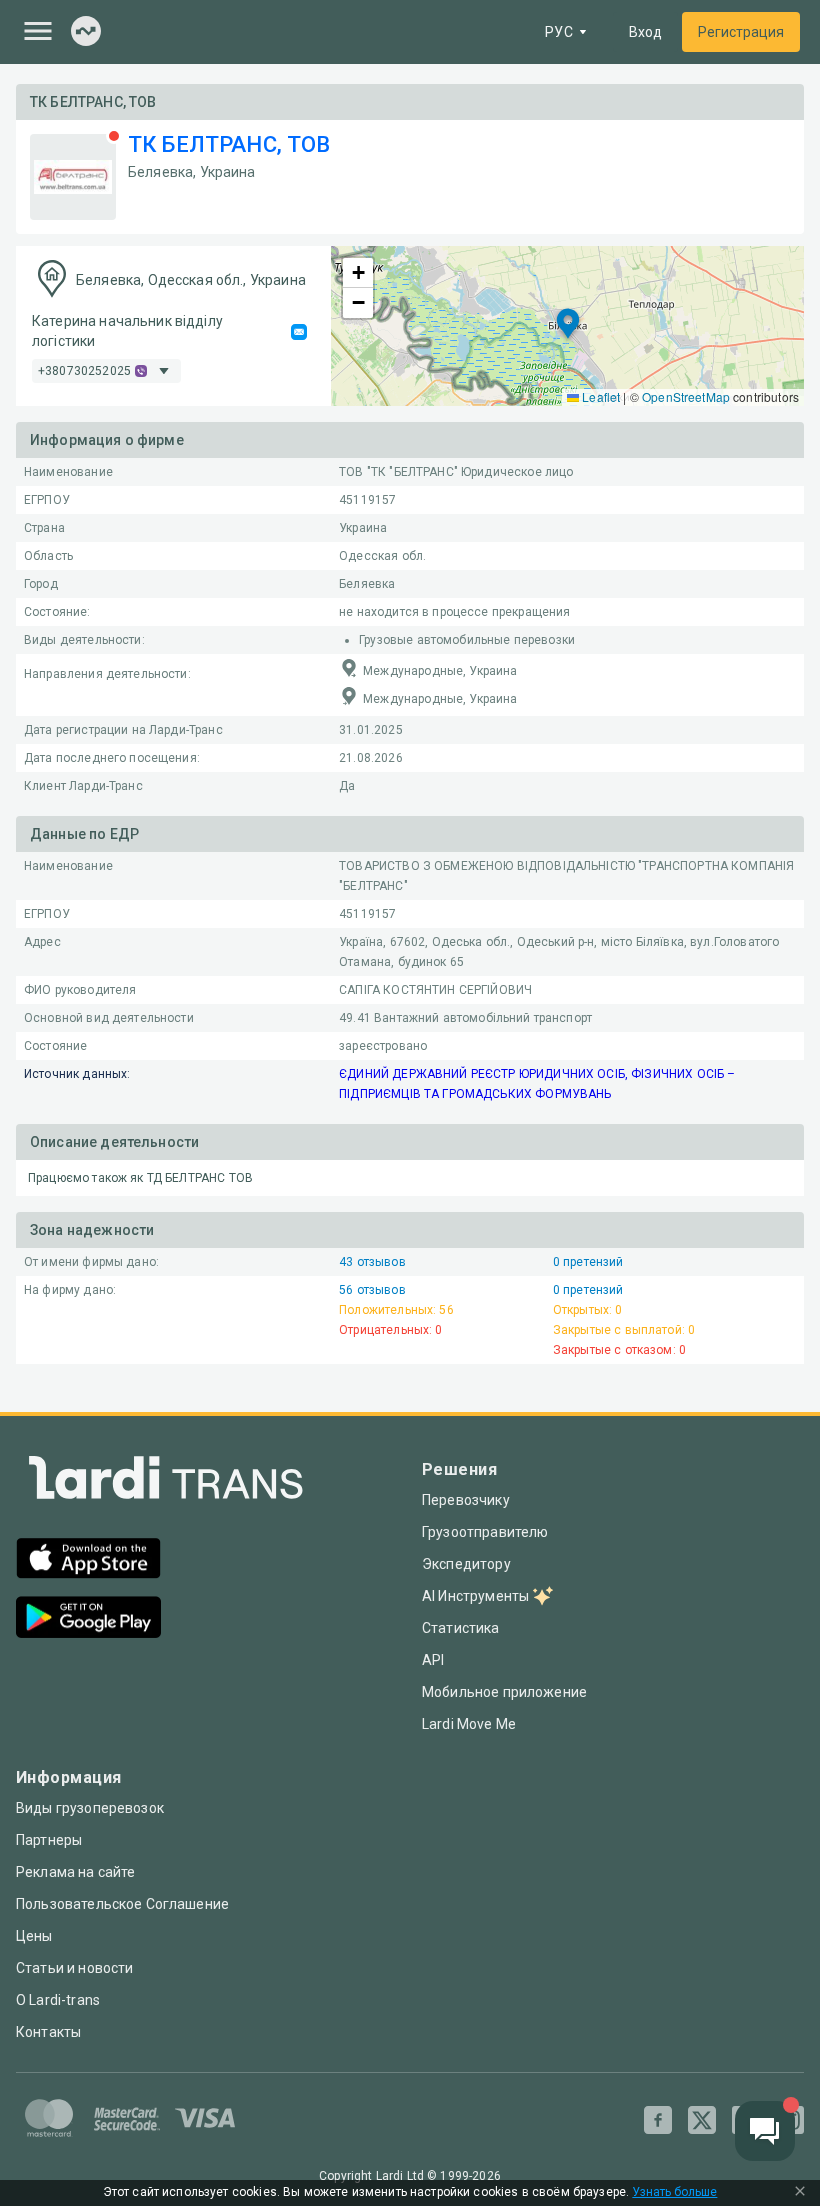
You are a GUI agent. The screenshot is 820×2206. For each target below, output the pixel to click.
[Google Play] (88, 1619)
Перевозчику (466, 1500)
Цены (34, 1936)
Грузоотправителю (485, 1532)
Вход (645, 32)
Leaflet (599, 396)
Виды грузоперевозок (90, 1808)
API (433, 1660)
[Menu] (38, 31)
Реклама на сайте (75, 1872)
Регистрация (741, 32)
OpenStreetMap (686, 396)
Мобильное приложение (504, 1692)
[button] (568, 325)
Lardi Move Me (469, 1724)
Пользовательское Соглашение (122, 1904)
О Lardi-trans (58, 2000)
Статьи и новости (74, 1968)
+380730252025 (84, 371)
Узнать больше (674, 2192)
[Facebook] (658, 2120)
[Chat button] (765, 2131)
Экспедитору (466, 1564)
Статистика (461, 1628)
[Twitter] (702, 2120)
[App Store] (88, 1560)
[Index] (86, 32)
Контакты (48, 2032)
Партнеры (49, 1840)
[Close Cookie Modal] (800, 2193)
